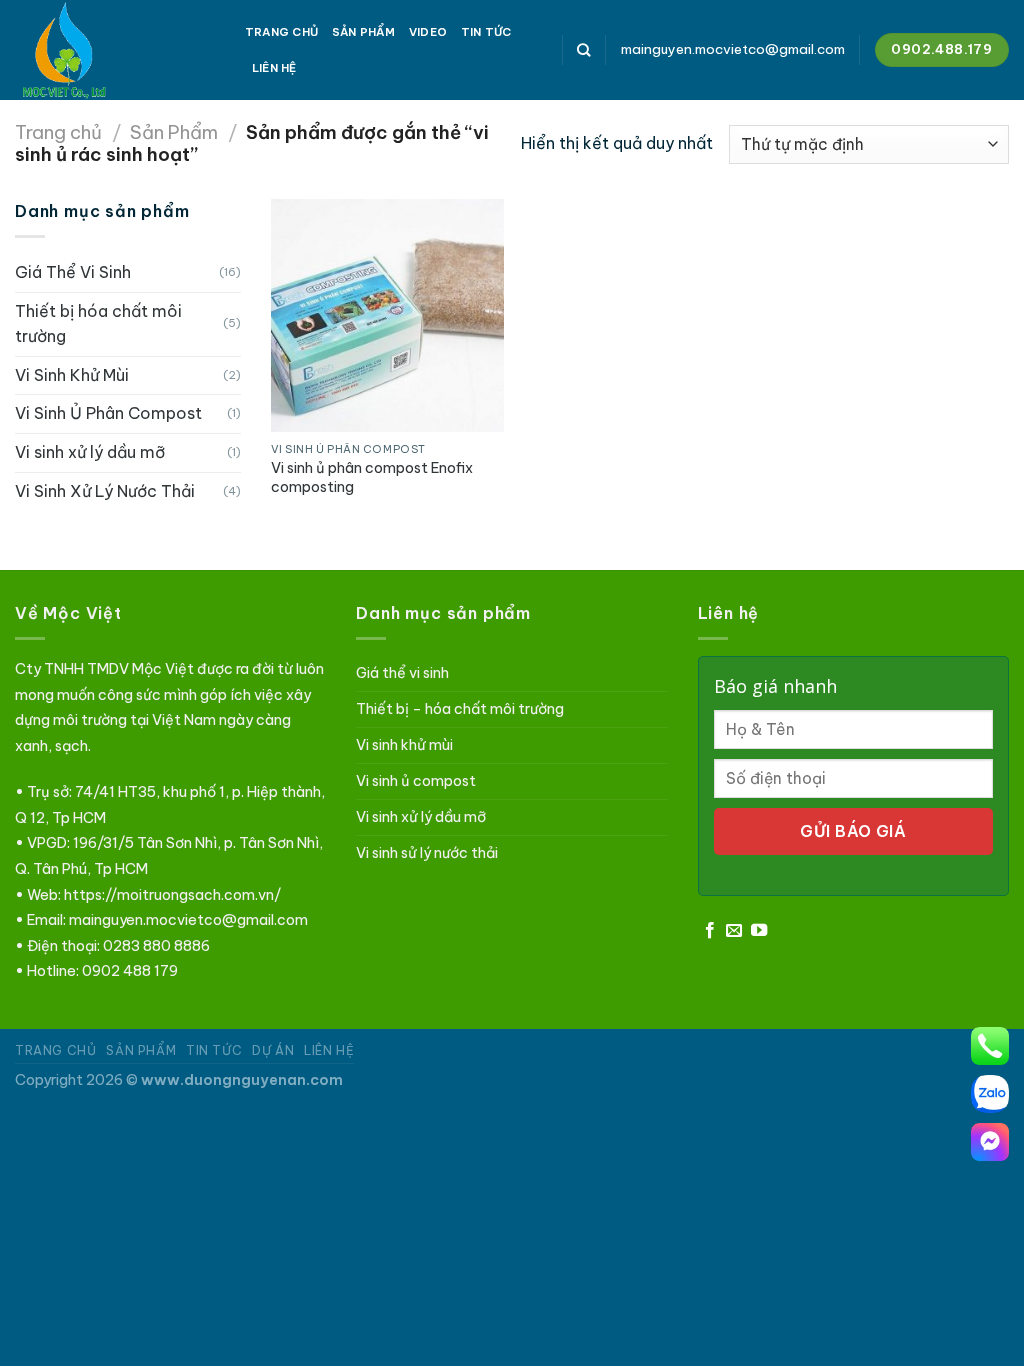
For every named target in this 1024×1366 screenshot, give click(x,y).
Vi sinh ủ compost (416, 781)
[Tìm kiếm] (583, 50)
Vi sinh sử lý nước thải (427, 853)
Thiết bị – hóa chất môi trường (460, 709)
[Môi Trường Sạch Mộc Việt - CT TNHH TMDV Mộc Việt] (115, 50)
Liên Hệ (274, 68)
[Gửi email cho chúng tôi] (734, 931)
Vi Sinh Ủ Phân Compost (108, 413)
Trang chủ (58, 132)
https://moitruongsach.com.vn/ (172, 895)
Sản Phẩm (363, 32)
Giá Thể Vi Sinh (73, 272)
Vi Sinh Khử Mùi (72, 375)
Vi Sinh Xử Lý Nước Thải (105, 491)
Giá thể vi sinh (402, 673)
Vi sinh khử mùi (404, 745)
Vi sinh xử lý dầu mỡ (90, 452)
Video (428, 32)
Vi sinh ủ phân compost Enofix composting (372, 477)
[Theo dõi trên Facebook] (710, 931)
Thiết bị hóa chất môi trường (98, 324)
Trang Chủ (281, 32)
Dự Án (273, 1050)
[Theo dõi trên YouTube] (759, 931)
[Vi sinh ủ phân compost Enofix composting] (387, 315)
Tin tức (486, 32)
